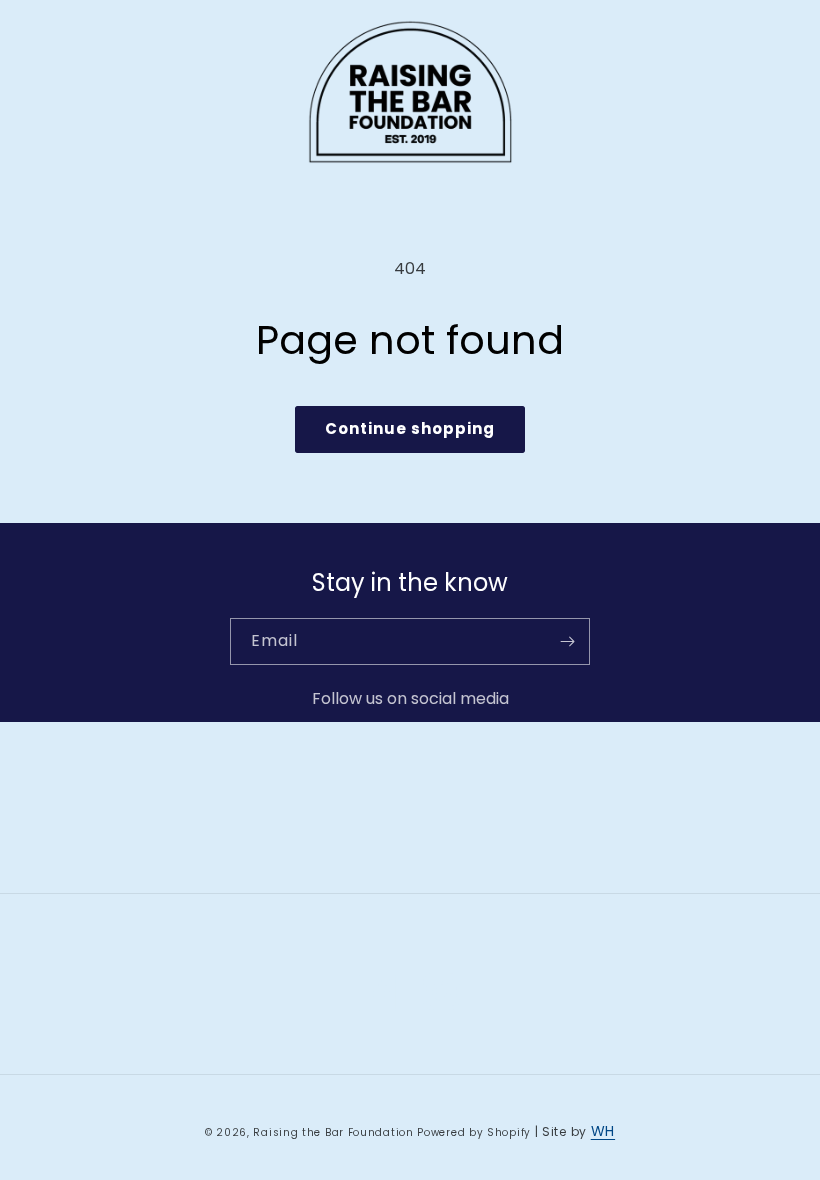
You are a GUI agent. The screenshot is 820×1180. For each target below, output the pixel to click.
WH (603, 1131)
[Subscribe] (567, 641)
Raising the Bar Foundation (333, 1132)
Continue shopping (410, 428)
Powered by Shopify (474, 1132)
